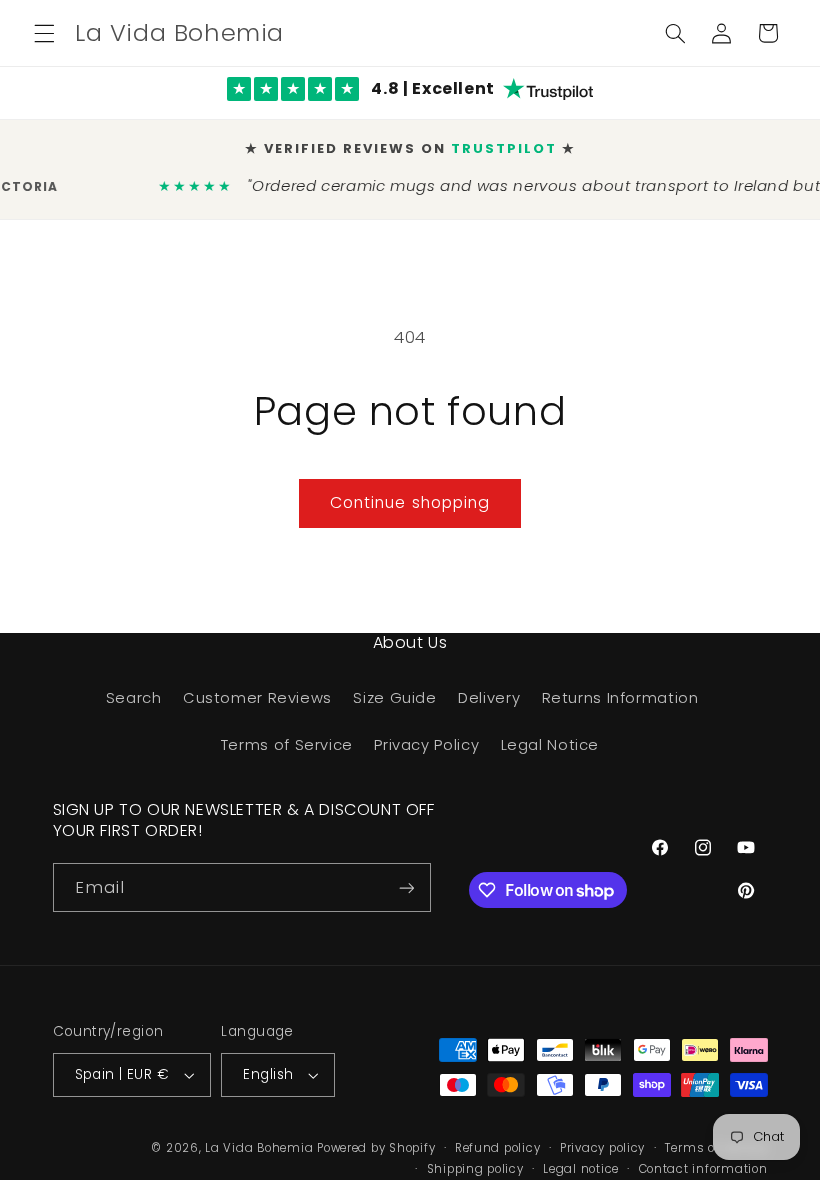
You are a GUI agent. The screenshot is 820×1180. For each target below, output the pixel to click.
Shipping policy (475, 1169)
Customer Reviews (257, 698)
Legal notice (581, 1169)
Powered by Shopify (376, 1148)
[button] (44, 33)
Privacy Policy (426, 745)
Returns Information (620, 698)
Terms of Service (287, 745)
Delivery (489, 698)
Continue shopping (410, 502)
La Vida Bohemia (261, 1148)
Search (134, 698)
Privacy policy (602, 1148)
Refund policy (498, 1148)
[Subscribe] (406, 887)
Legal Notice (550, 745)
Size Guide (394, 698)
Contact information (703, 1169)
